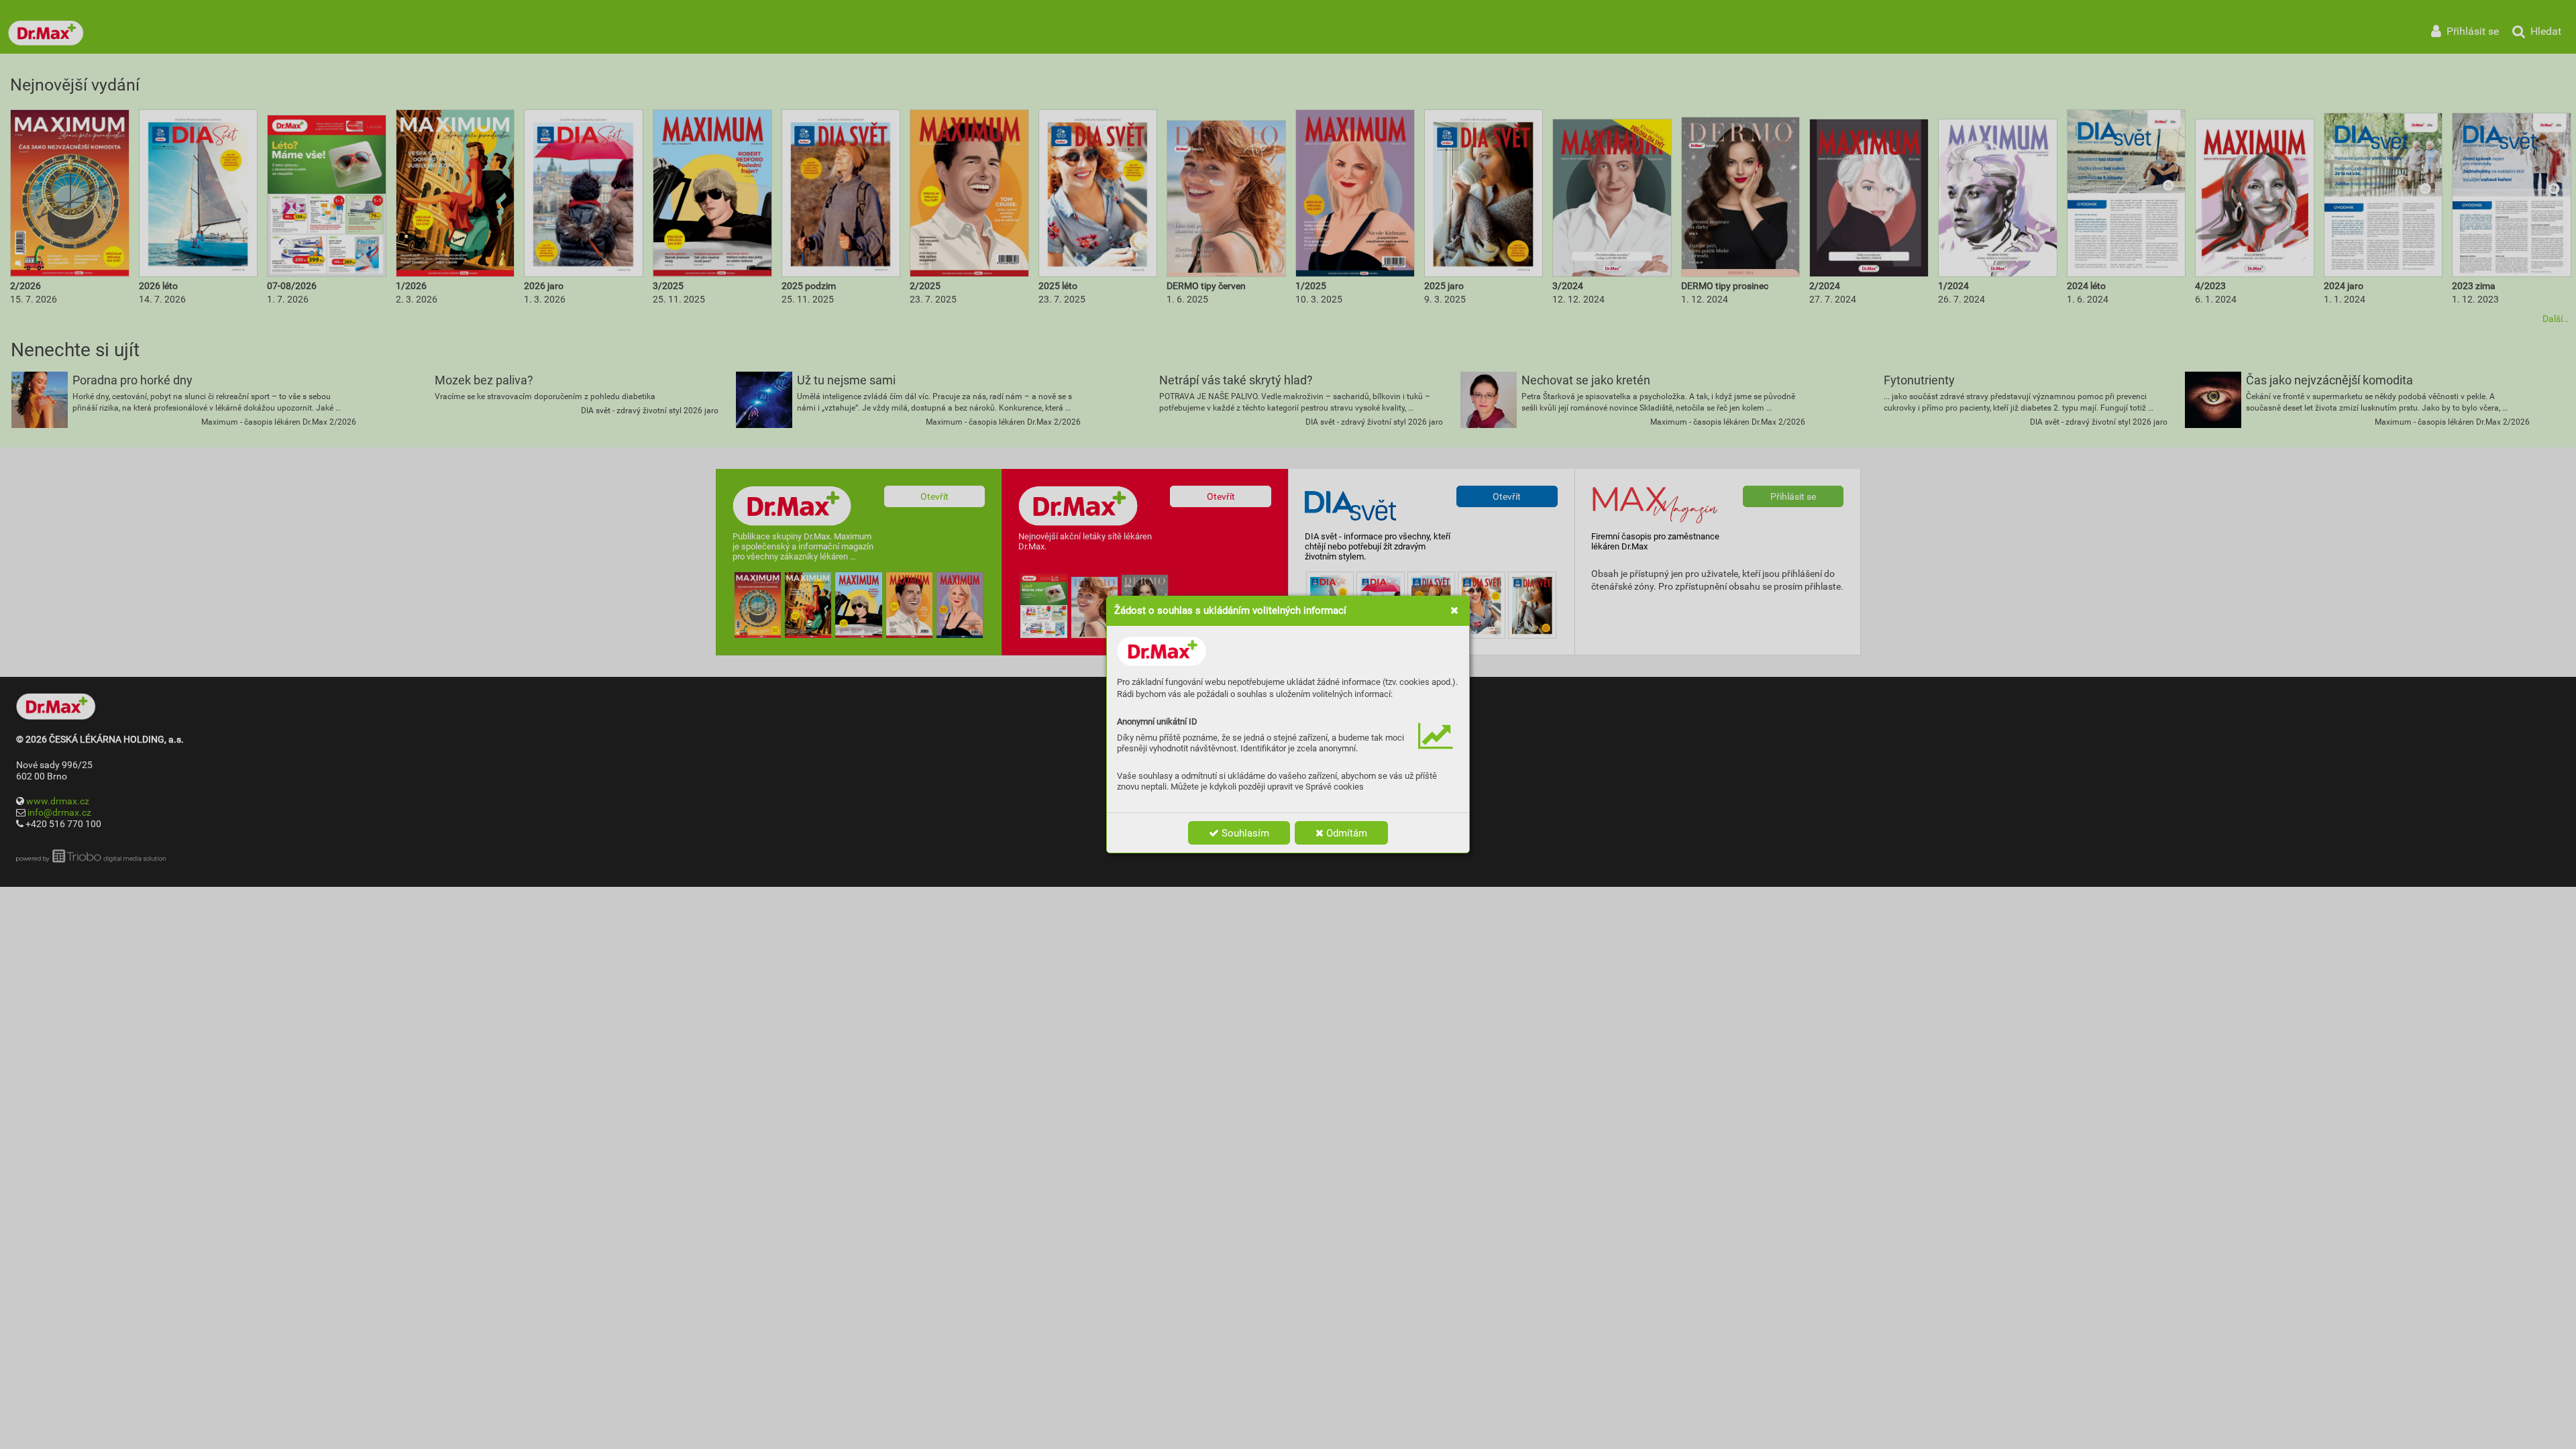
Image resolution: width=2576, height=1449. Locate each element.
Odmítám (1345, 833)
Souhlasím (1244, 833)
